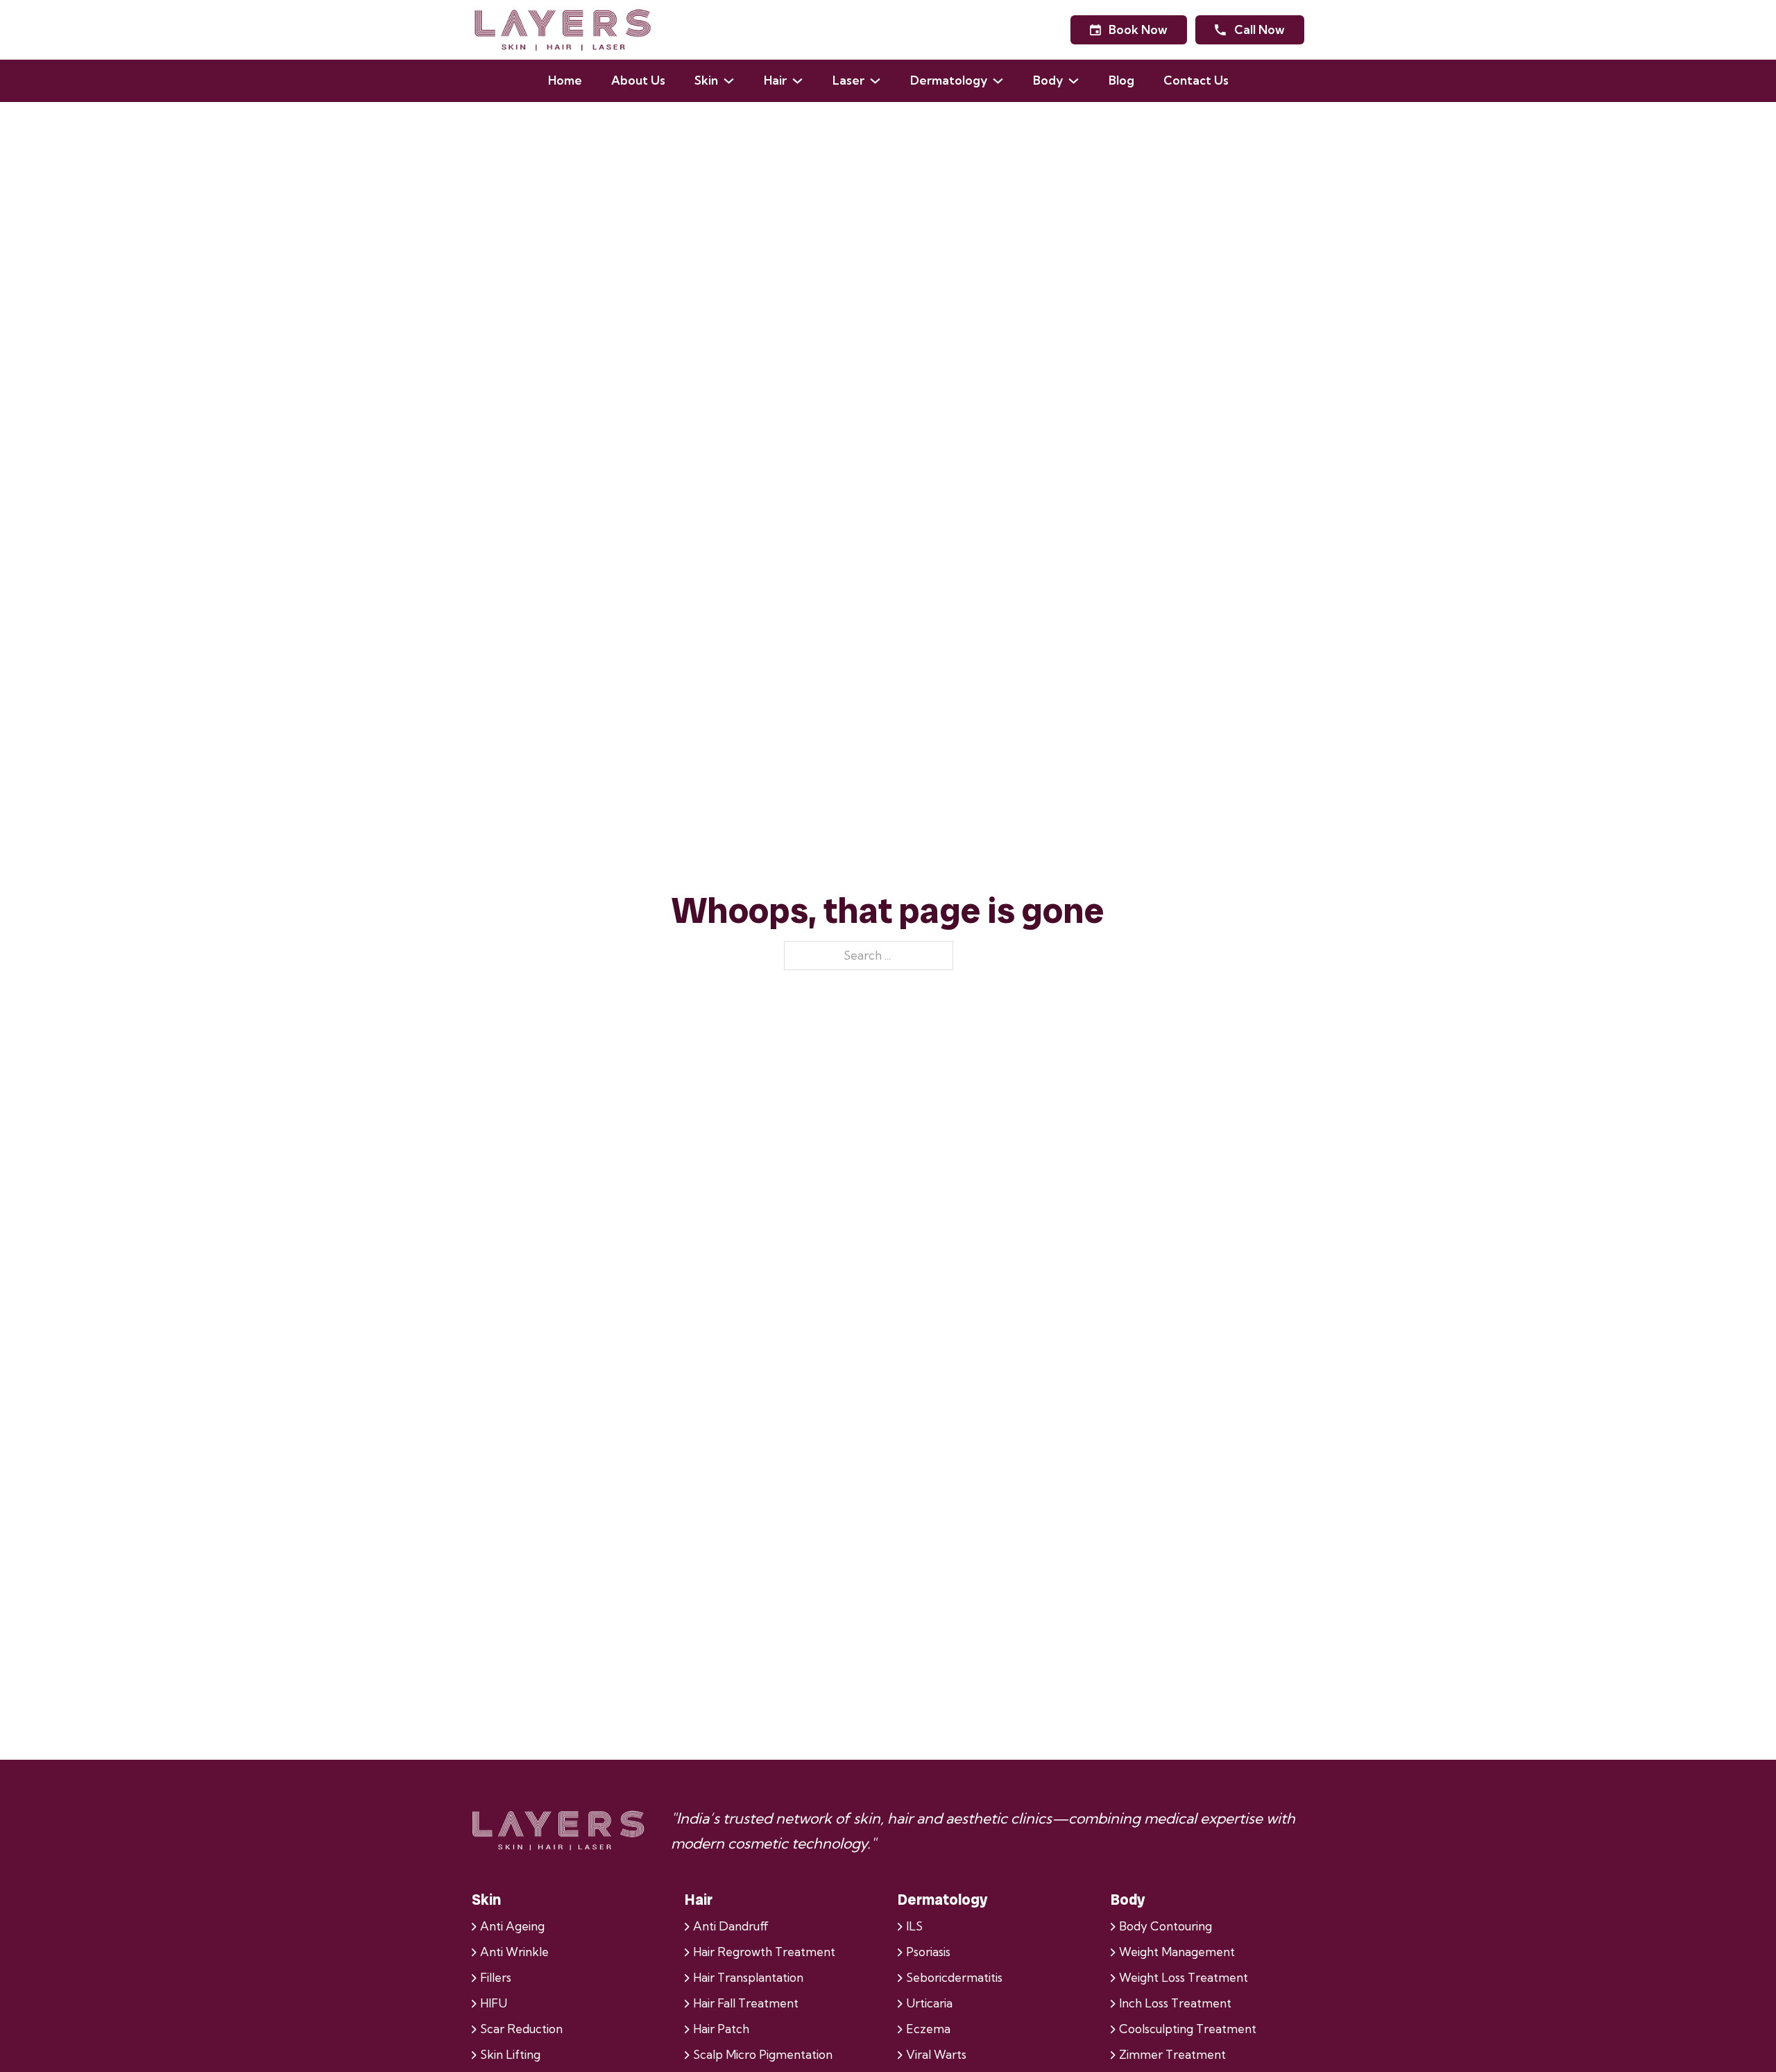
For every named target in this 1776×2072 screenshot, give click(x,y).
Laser (848, 80)
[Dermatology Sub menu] (1005, 81)
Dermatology (949, 80)
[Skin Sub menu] (736, 81)
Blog (1121, 80)
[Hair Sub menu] (805, 81)
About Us (638, 80)
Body (1048, 80)
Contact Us (1196, 80)
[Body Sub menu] (1081, 81)
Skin (706, 80)
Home (565, 80)
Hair (775, 80)
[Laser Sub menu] (882, 81)
